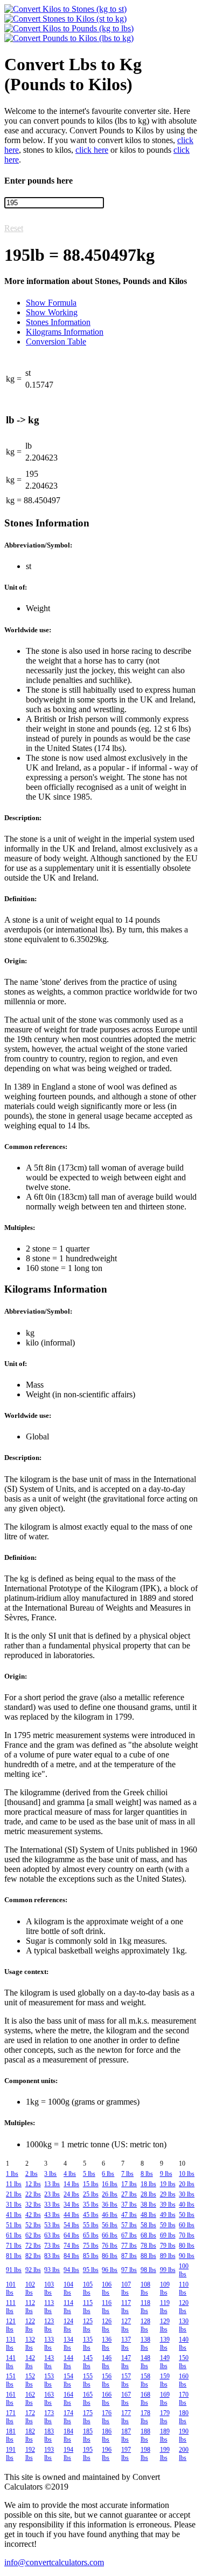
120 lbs (184, 2307)
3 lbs (50, 2174)
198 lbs (145, 2454)
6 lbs (108, 2174)
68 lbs (148, 2235)
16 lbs (110, 2184)
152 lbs (30, 2380)
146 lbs (107, 2362)
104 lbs (68, 2288)
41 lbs (14, 2215)
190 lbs (184, 2435)
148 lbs (145, 2362)
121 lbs (11, 2325)
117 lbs (126, 2307)
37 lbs (129, 2205)
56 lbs (110, 2225)
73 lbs (52, 2246)
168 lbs (145, 2399)
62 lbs (33, 2235)
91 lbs (14, 2270)
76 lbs (110, 2246)
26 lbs (110, 2194)
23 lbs (52, 2194)
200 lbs (184, 2454)
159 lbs (165, 2380)
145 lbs (88, 2362)
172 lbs (30, 2417)
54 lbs (71, 2225)
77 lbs (129, 2246)
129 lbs (165, 2325)
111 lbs (11, 2307)
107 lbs (126, 2288)
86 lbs (110, 2256)
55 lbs (91, 2225)
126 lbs (107, 2325)
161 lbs (11, 2399)
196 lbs (107, 2454)
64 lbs (71, 2235)
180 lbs (184, 2417)
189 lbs (165, 2435)
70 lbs (187, 2235)
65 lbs (91, 2235)
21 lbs (14, 2194)
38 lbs (148, 2205)
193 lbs (49, 2454)
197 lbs (126, 2454)
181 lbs (11, 2435)
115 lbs (88, 2307)
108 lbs (145, 2288)
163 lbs (49, 2399)
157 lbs (126, 2380)
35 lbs (91, 2205)
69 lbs (168, 2235)
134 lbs (68, 2344)
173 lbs (49, 2417)
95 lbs (91, 2270)
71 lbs (14, 2246)
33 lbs (52, 2205)
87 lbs (129, 2256)
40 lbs (187, 2205)
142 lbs (30, 2362)
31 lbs (14, 2205)
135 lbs (88, 2344)
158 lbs (145, 2380)
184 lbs (68, 2435)
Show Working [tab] (52, 312)
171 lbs (11, 2417)
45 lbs (91, 2215)
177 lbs (126, 2417)
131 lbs (11, 2344)
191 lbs (11, 2454)
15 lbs (91, 2184)
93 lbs (52, 2270)
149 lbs (165, 2362)
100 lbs (184, 2270)
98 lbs (148, 2270)
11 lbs (14, 2184)
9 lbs (166, 2174)
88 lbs (148, 2256)
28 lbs (148, 2194)
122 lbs (30, 2325)
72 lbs (33, 2246)
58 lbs (148, 2225)
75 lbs (91, 2246)
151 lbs (11, 2380)
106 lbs (107, 2288)
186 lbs (107, 2435)
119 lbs (165, 2307)
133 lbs (49, 2344)
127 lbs (126, 2325)
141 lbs (11, 2362)
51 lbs (14, 2225)
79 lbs (168, 2246)
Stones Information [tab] (58, 322)
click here (92, 150)
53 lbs (52, 2225)
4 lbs (70, 2174)
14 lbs (71, 2184)
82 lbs (33, 2256)
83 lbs (52, 2256)
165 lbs (88, 2399)
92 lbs (33, 2270)
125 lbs (88, 2325)
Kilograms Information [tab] (65, 332)
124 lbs (68, 2325)
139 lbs (165, 2344)
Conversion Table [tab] (56, 342)
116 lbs (107, 2307)
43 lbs (52, 2215)
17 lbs (129, 2184)
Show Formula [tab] (51, 303)
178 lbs (145, 2417)
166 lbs (107, 2399)
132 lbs (30, 2344)
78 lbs (148, 2246)
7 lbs (127, 2174)
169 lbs (165, 2399)
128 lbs (145, 2325)
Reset (14, 228)
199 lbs (165, 2454)
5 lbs (89, 2174)
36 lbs (110, 2205)
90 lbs (187, 2256)
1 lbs (12, 2174)
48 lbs (148, 2215)
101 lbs (11, 2288)
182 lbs (30, 2435)
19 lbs (168, 2184)
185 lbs (88, 2435)
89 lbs (168, 2256)
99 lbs (168, 2270)
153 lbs (49, 2380)
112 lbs (30, 2307)
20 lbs (187, 2184)
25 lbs (91, 2194)
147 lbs (126, 2362)
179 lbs (165, 2417)
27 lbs (129, 2194)
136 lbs (107, 2344)
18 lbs (148, 2184)
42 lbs (33, 2215)
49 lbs (168, 2215)
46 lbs (110, 2215)
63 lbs (52, 2235)
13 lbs (52, 2184)
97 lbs (129, 2270)
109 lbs (165, 2288)
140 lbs (184, 2344)
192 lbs (30, 2454)
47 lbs (129, 2215)
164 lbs (68, 2399)
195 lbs (88, 2454)
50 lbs (187, 2215)
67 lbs (129, 2235)
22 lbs (33, 2194)
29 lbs (168, 2194)
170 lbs (184, 2399)
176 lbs (107, 2417)
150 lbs (184, 2362)
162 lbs (30, 2399)
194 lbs (68, 2454)
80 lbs (187, 2246)
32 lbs (33, 2205)
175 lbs (88, 2417)
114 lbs (68, 2307)
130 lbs (184, 2325)
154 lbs (68, 2380)
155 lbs (88, 2380)
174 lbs (68, 2417)
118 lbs (145, 2307)
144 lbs (68, 2362)
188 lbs (145, 2435)
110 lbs (184, 2288)
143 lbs (49, 2362)
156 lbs (107, 2380)
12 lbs (33, 2184)
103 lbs (49, 2288)
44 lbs (71, 2215)
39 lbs (168, 2205)
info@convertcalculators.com (54, 2562)
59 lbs (168, 2225)
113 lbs (49, 2307)
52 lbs (33, 2225)
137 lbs (126, 2344)
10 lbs (187, 2174)
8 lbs (147, 2174)
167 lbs (126, 2399)
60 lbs (187, 2225)
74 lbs (71, 2246)
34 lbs (71, 2205)
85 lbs (91, 2256)
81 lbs (14, 2256)
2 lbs (32, 2174)
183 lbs (49, 2435)
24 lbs (71, 2194)
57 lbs (129, 2225)
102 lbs (30, 2288)
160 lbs (184, 2380)
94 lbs (71, 2270)
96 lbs (110, 2270)
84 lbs (71, 2256)
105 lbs (88, 2288)
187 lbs (126, 2435)
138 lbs (145, 2344)
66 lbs (110, 2235)
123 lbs (49, 2325)
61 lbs (14, 2235)
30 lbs (187, 2194)
